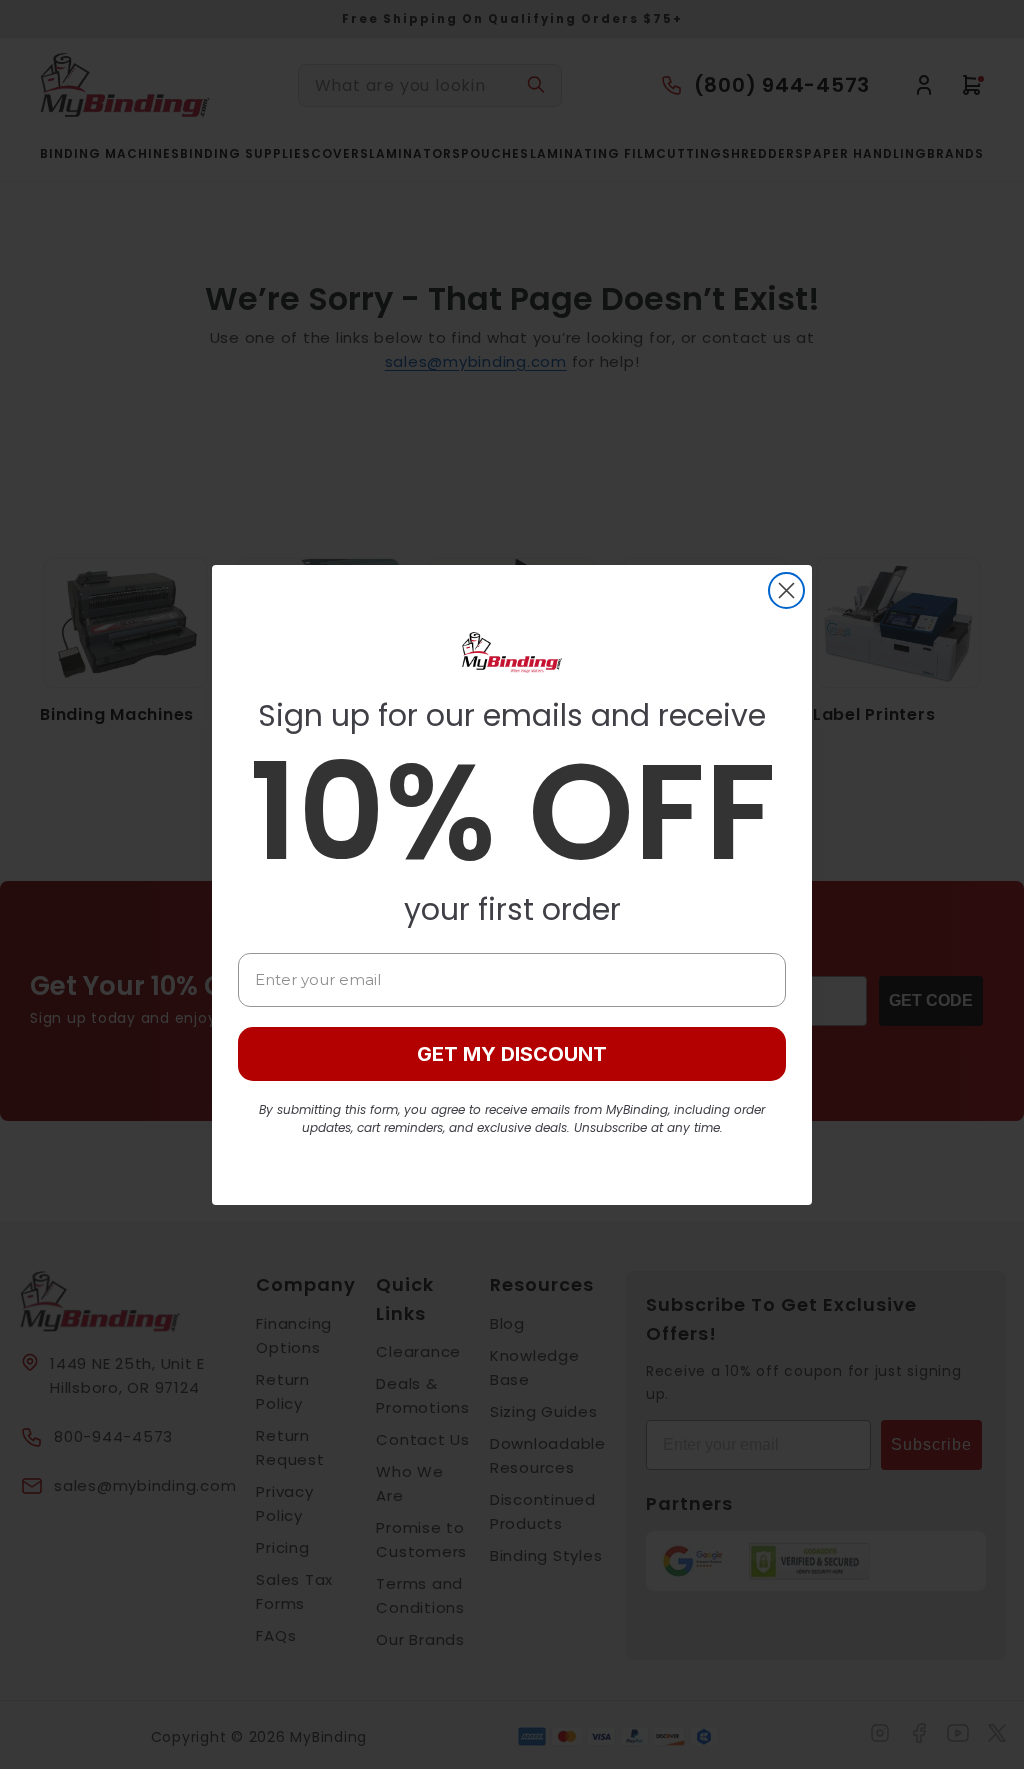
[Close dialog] (786, 590)
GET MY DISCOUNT (512, 1054)
